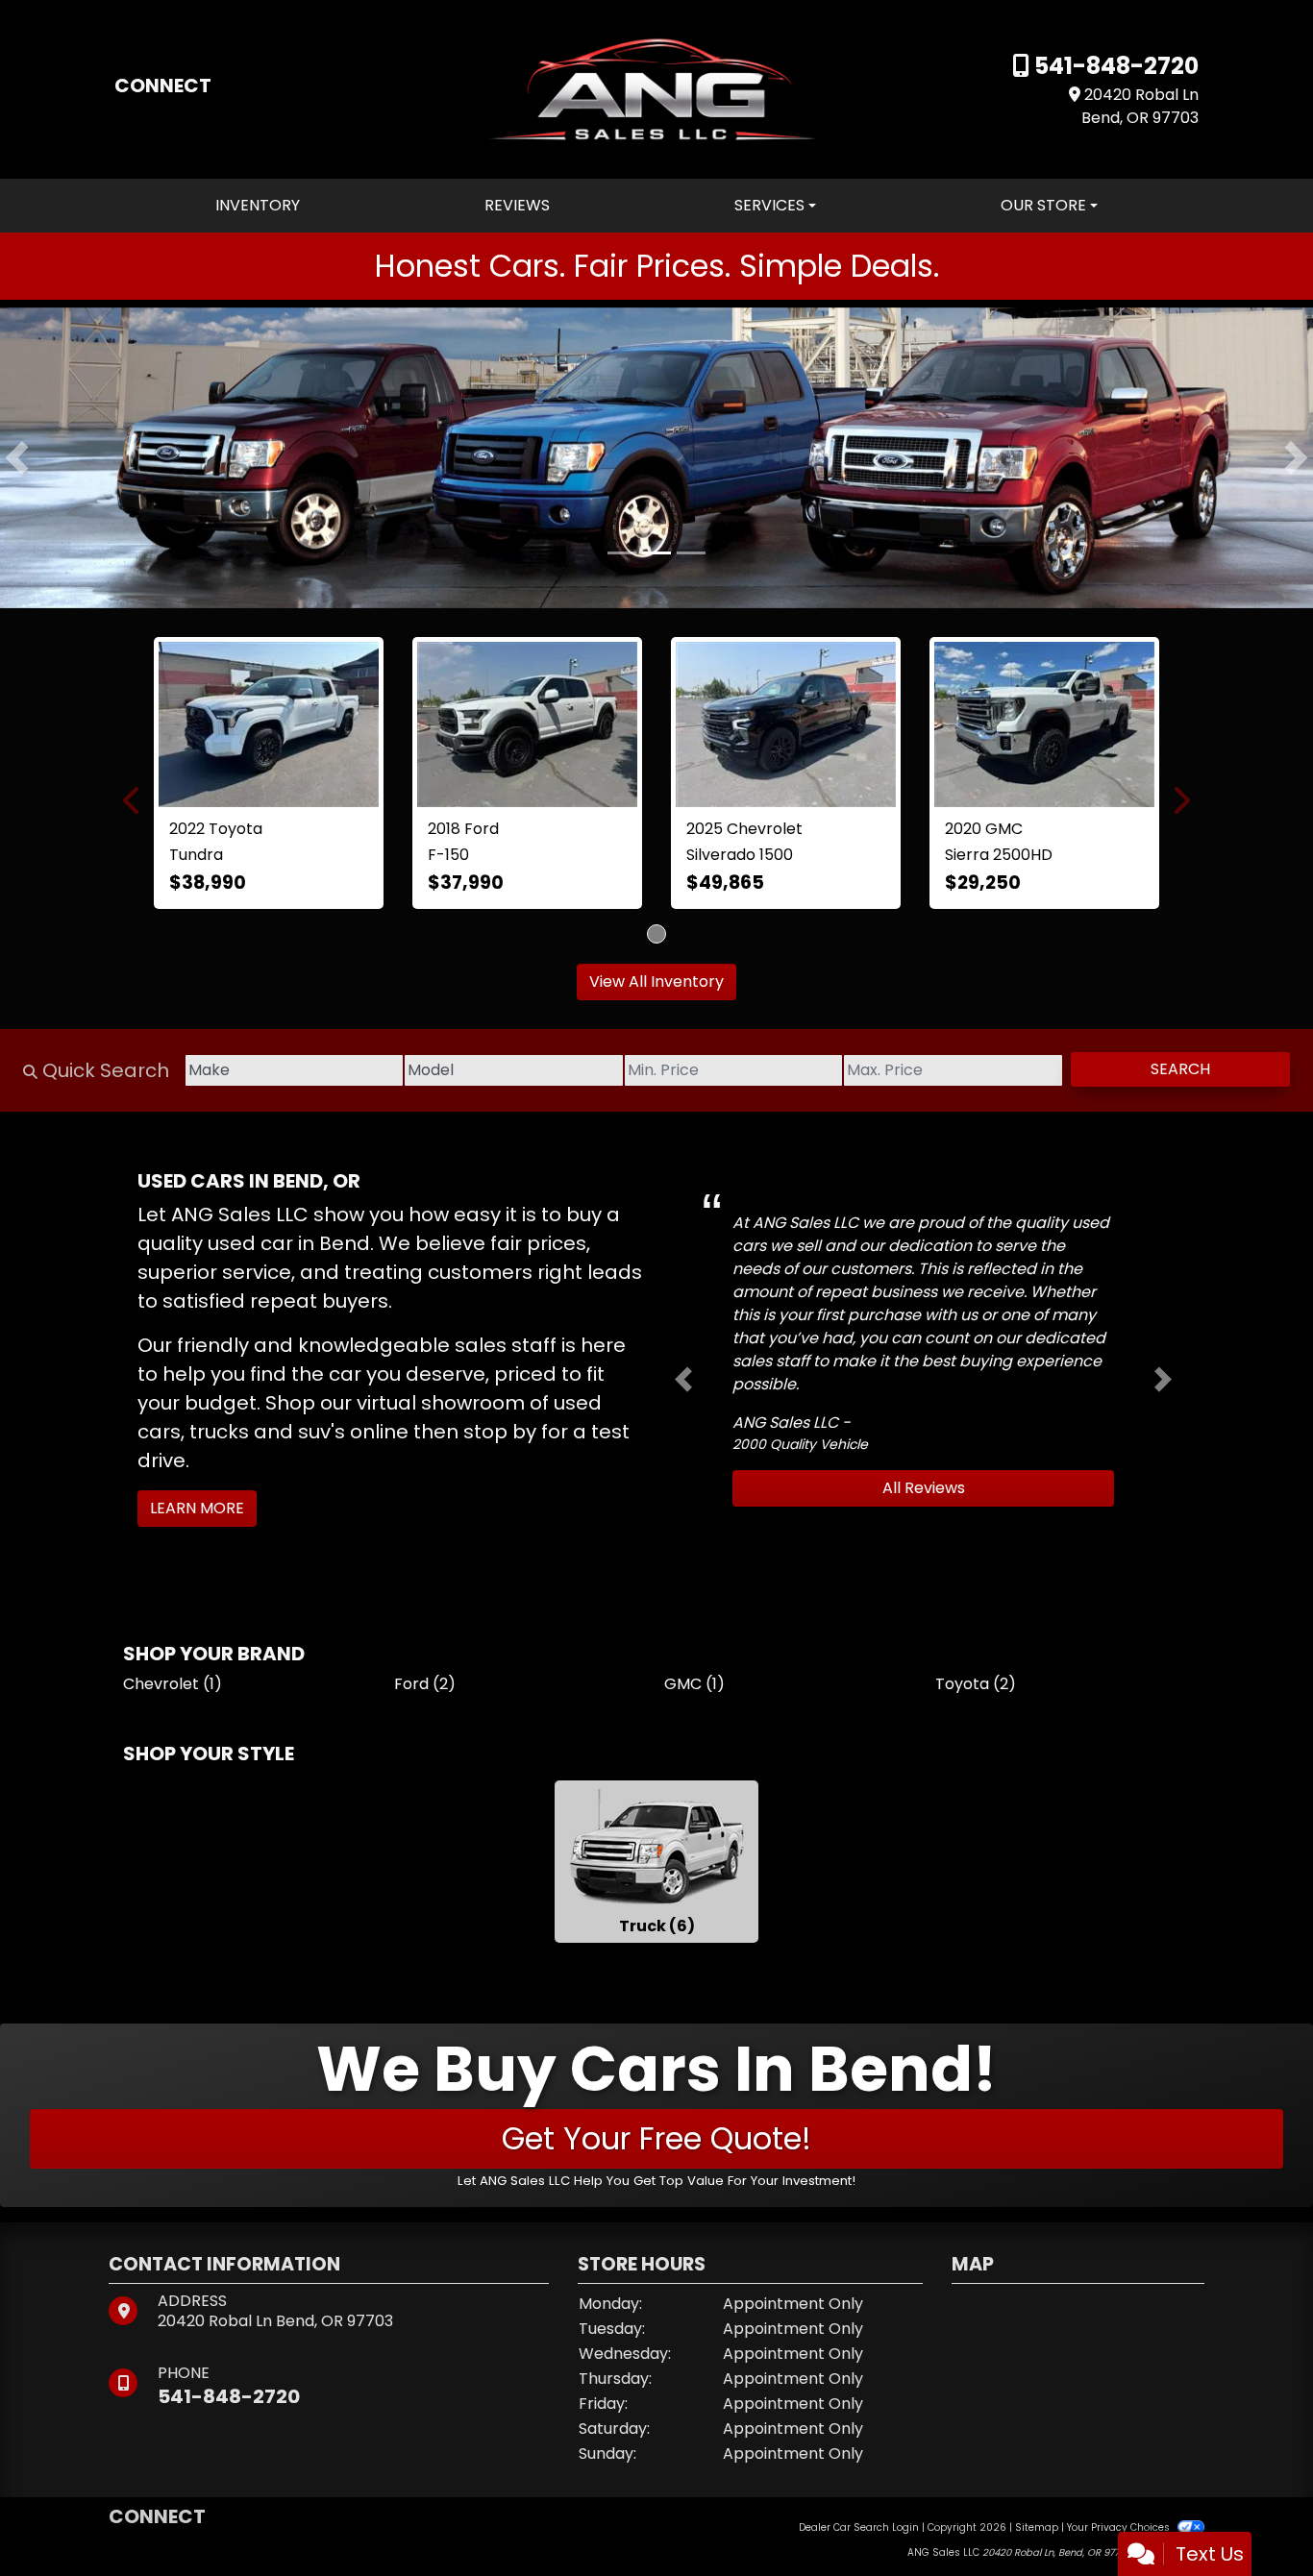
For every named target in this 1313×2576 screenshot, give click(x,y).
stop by (500, 1339)
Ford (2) (425, 1592)
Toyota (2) (976, 1592)
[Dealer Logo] (656, 88)
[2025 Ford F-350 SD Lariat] (656, 677)
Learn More (197, 1416)
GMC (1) (694, 1592)
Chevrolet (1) (173, 1592)
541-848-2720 (1114, 66)
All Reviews (924, 1396)
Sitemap (1037, 2435)
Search (1180, 977)
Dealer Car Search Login (859, 2435)
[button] (17, 457)
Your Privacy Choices (1120, 2435)
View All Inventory (656, 889)
